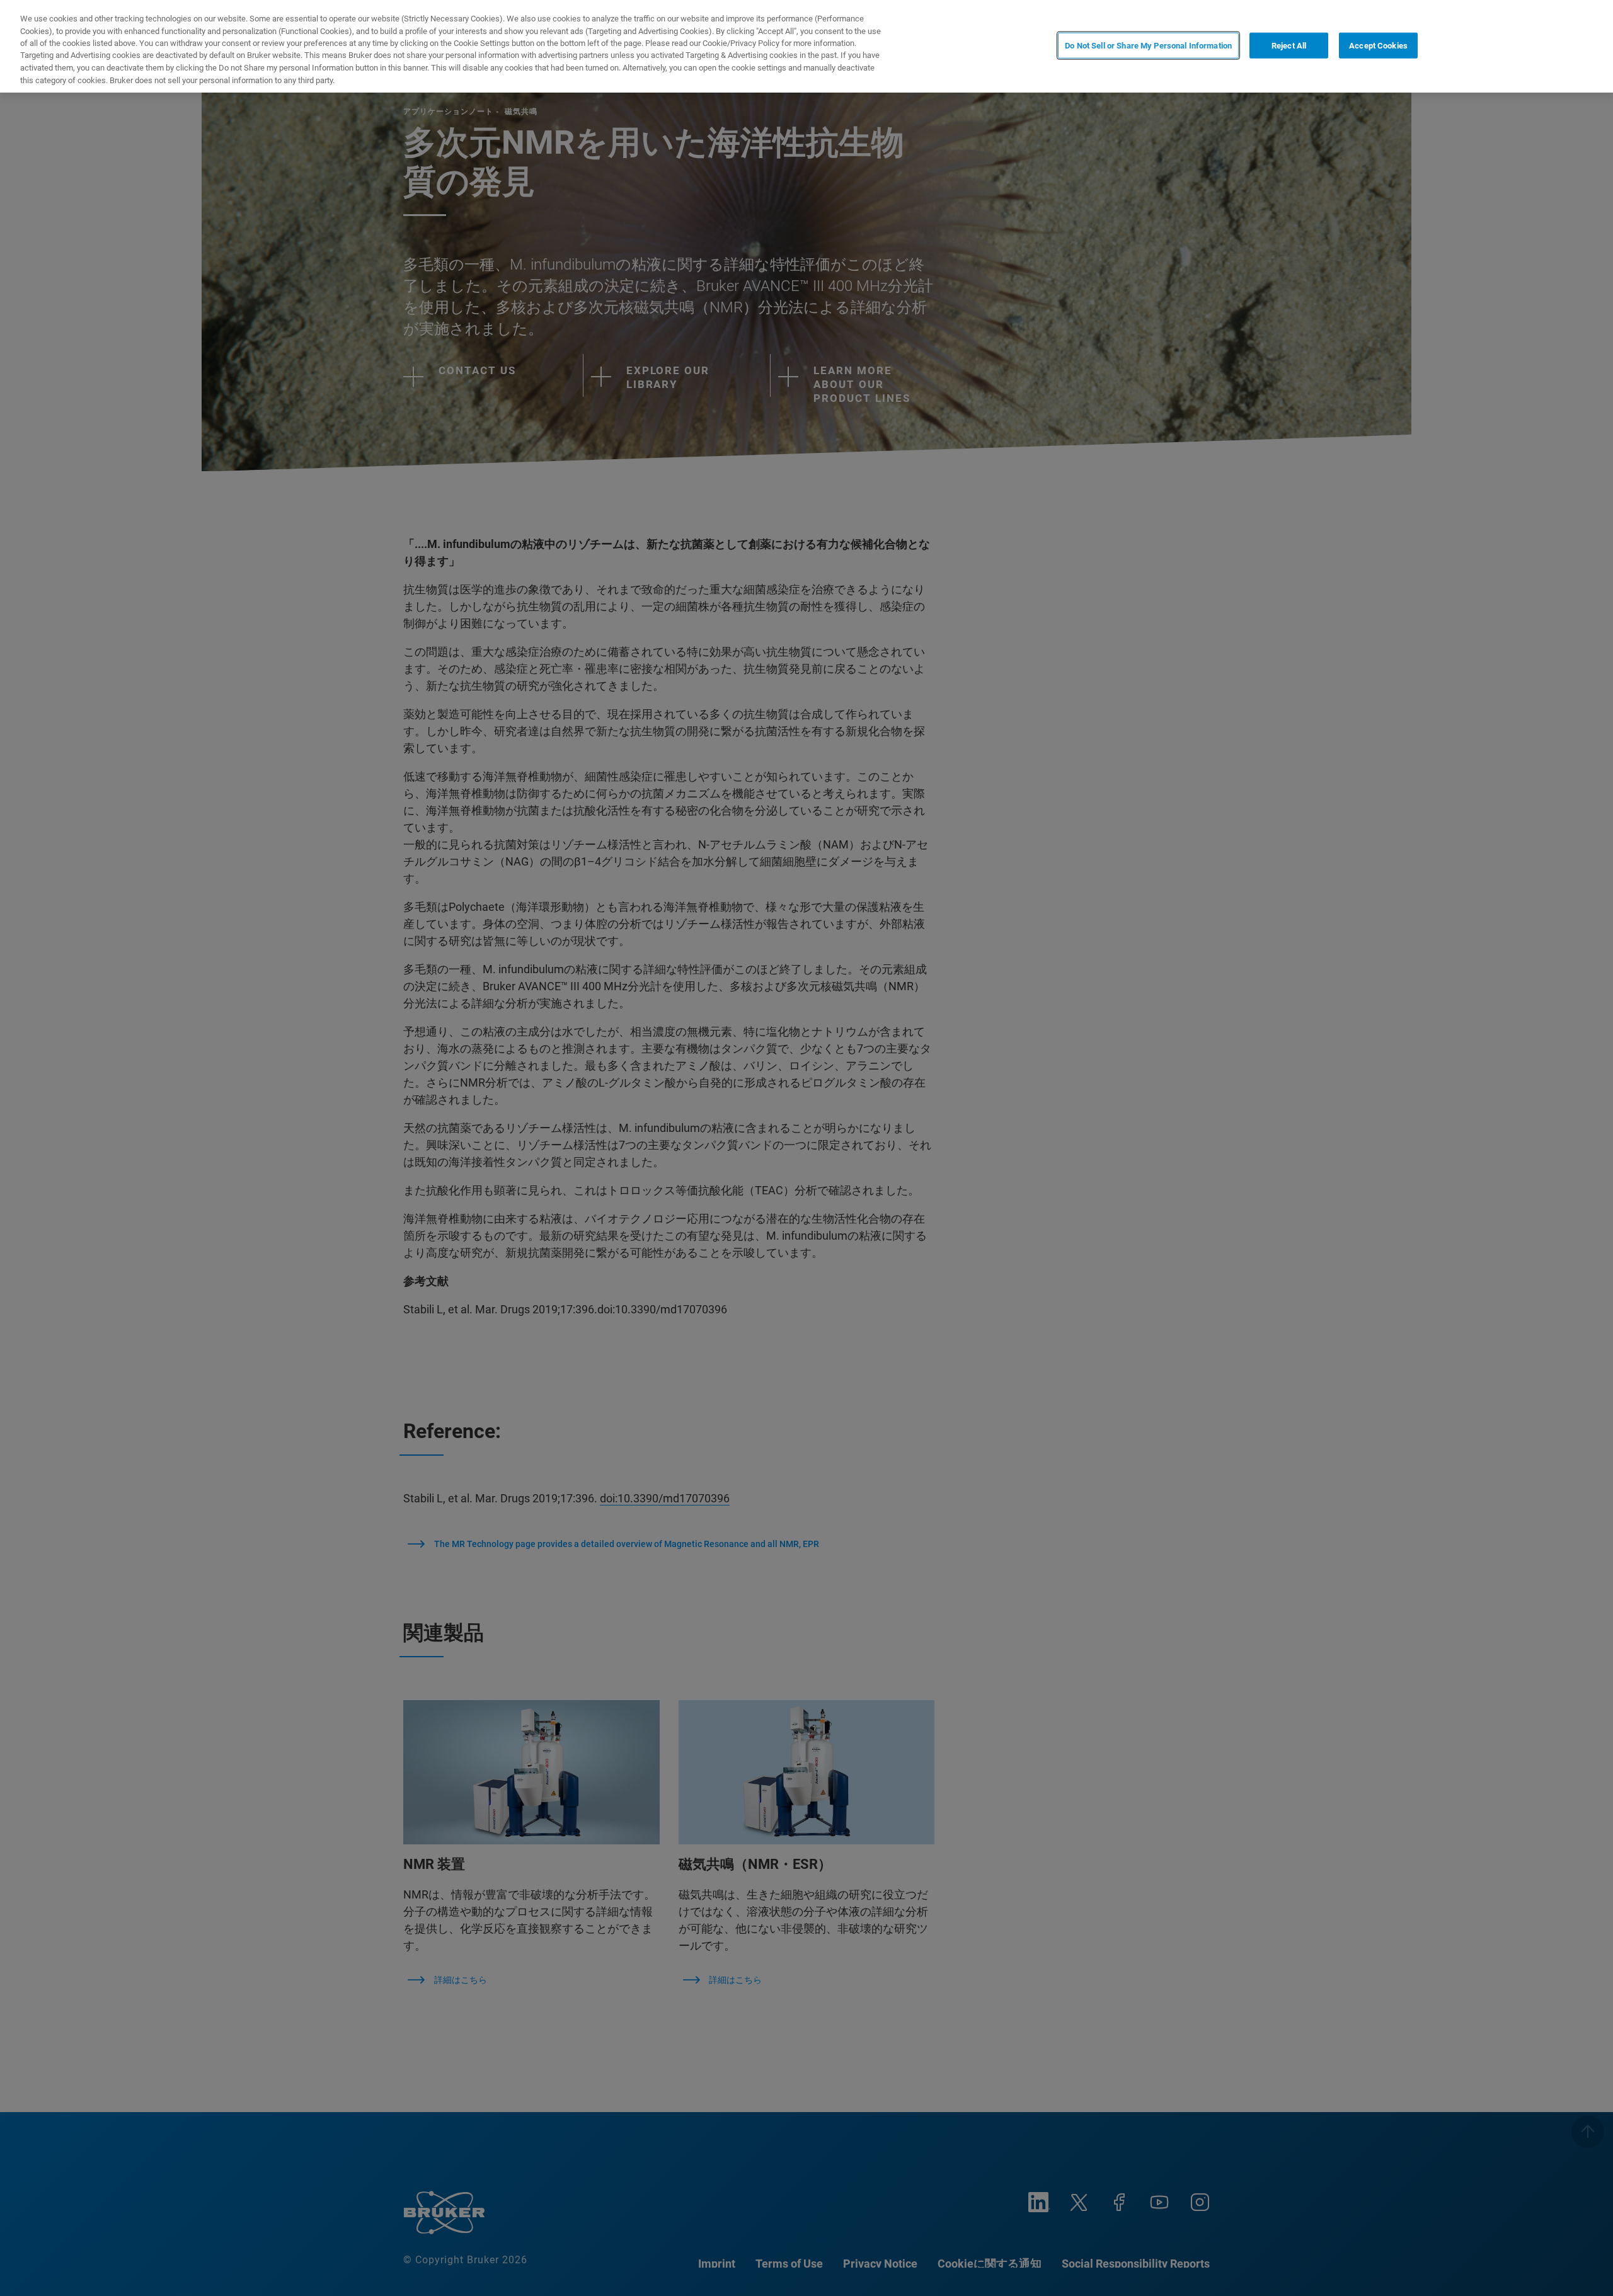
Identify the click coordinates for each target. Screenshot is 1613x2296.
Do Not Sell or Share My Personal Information (1148, 45)
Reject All (1289, 45)
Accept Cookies (1378, 45)
